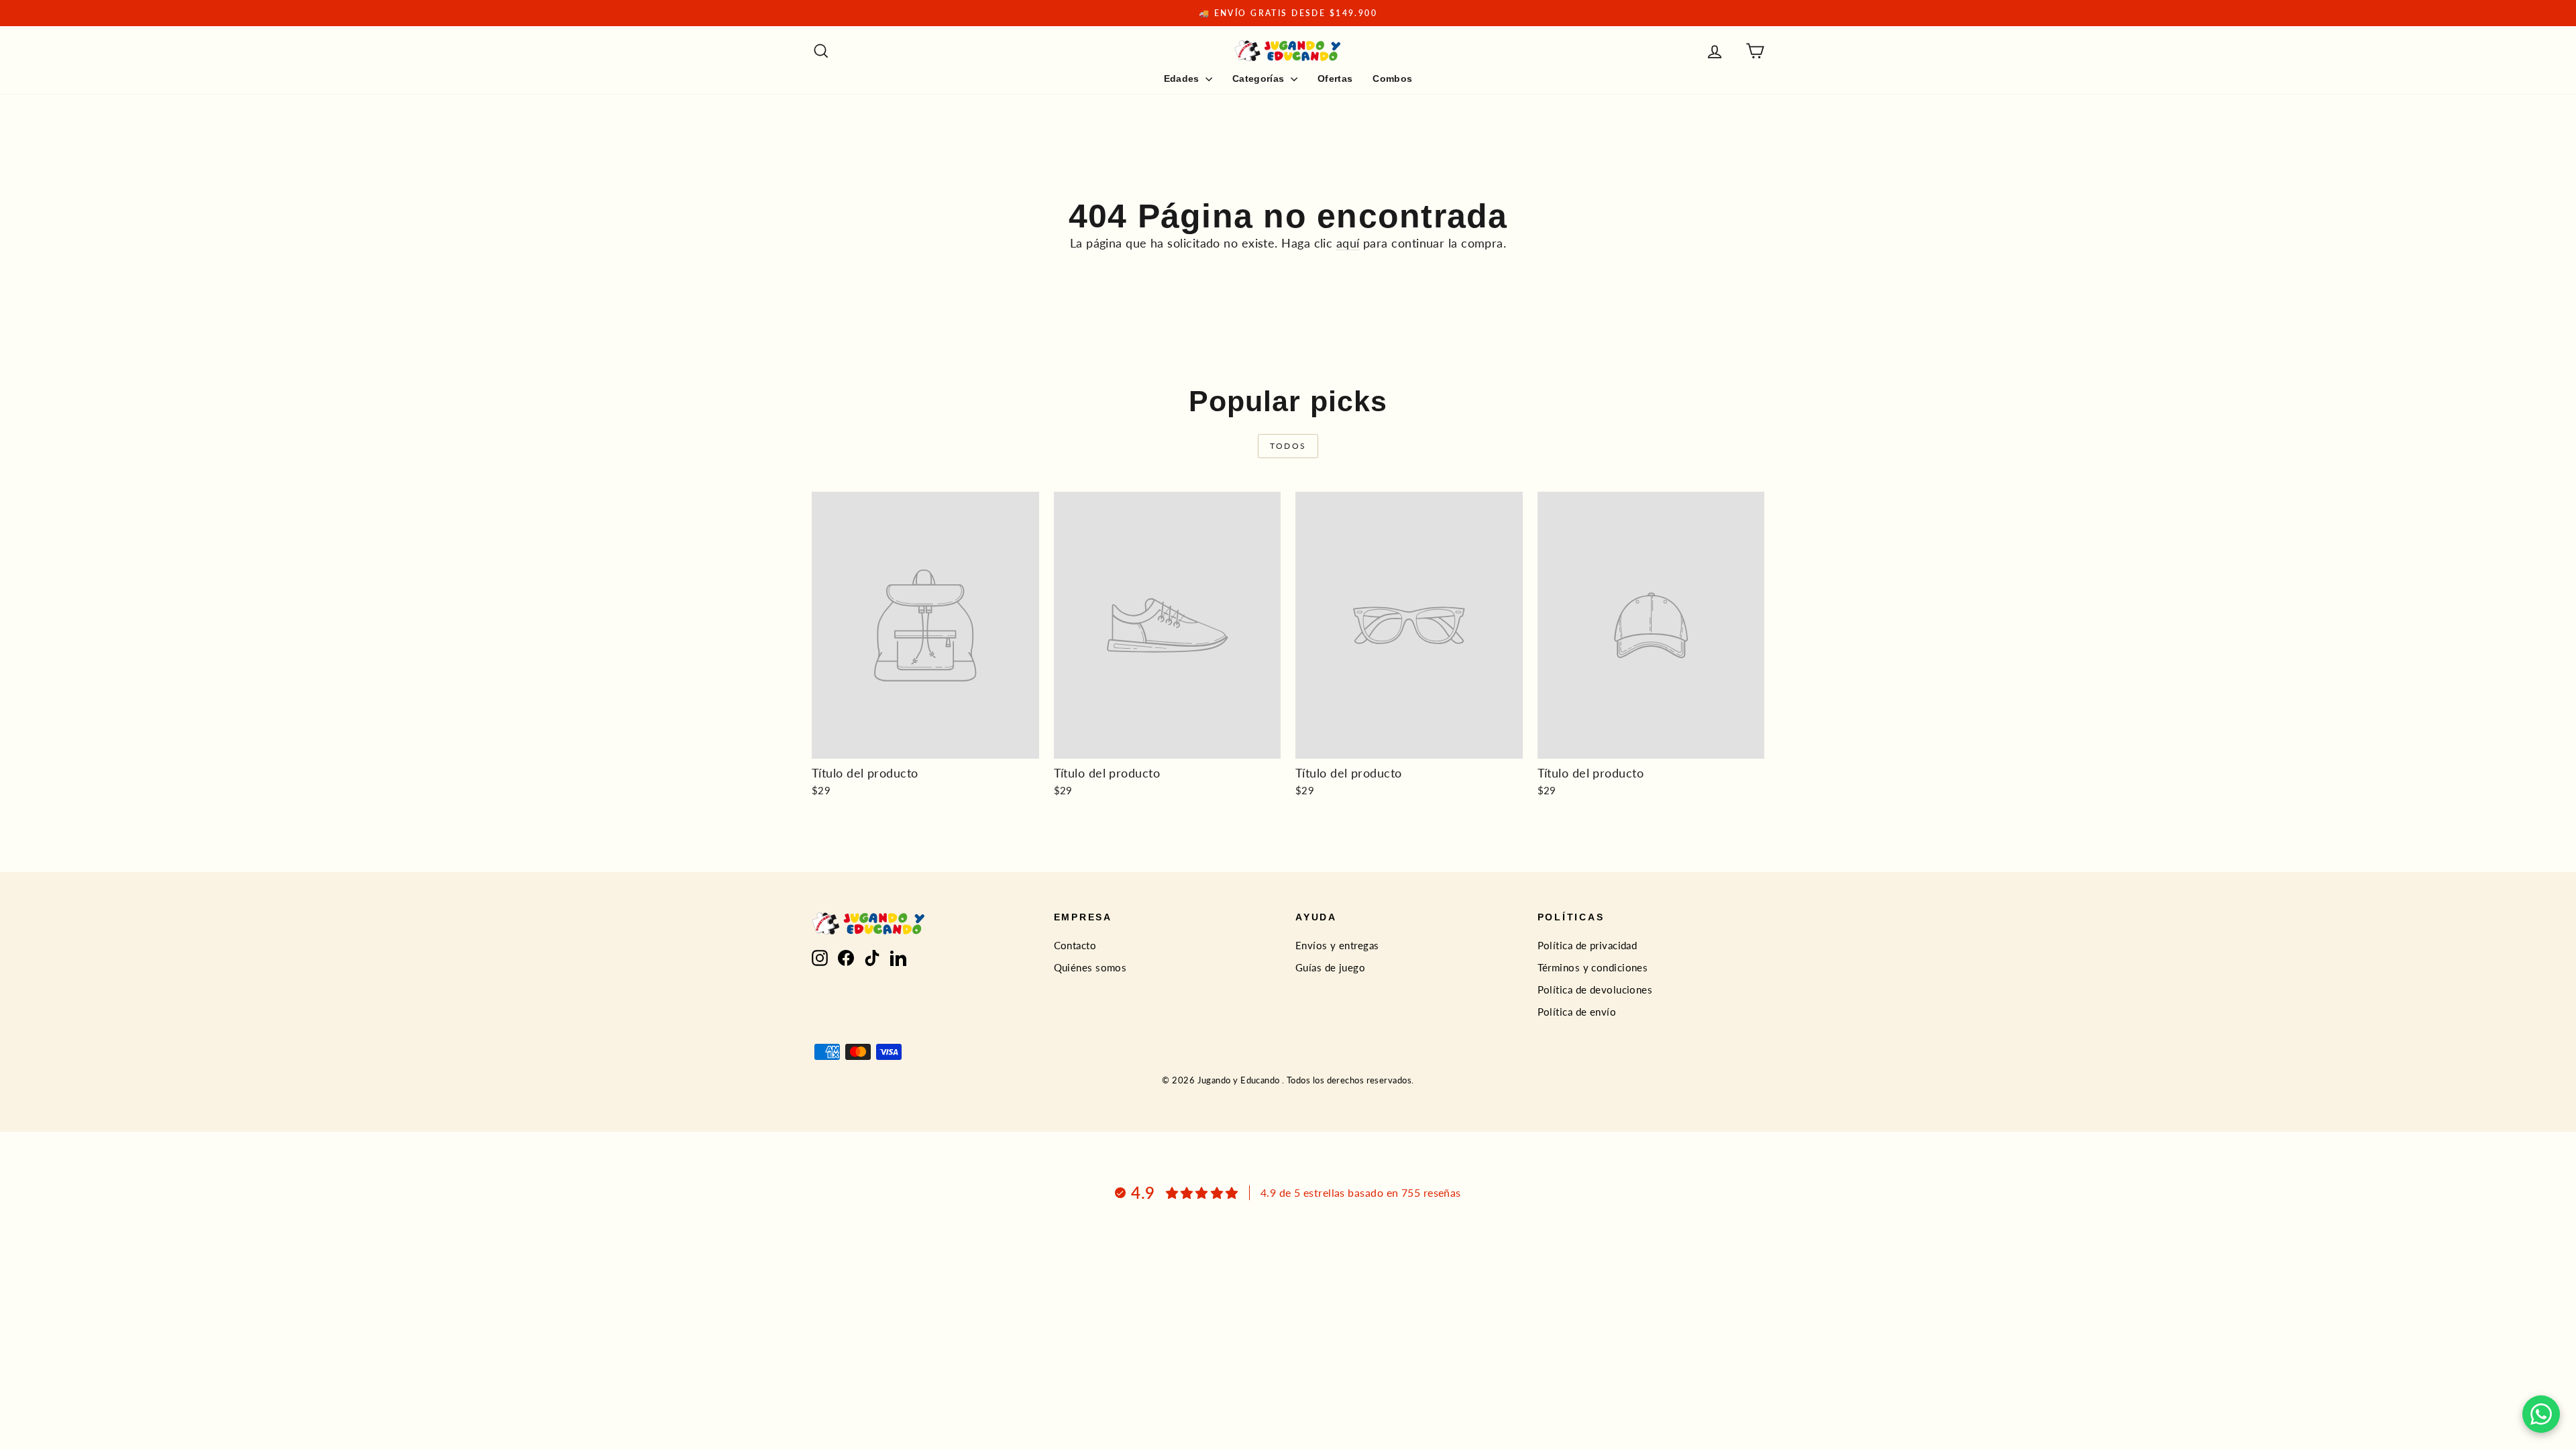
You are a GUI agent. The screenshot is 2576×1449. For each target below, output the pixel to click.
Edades (1183, 78)
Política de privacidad (1588, 945)
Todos (1288, 446)
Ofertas (1335, 78)
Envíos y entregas (1337, 945)
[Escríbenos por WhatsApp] (2541, 1414)
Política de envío (1577, 1012)
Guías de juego (1330, 967)
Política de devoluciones (1595, 989)
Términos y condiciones (1593, 967)
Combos (1392, 78)
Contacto (1075, 945)
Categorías (1260, 78)
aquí (1348, 243)
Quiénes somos (1090, 967)
